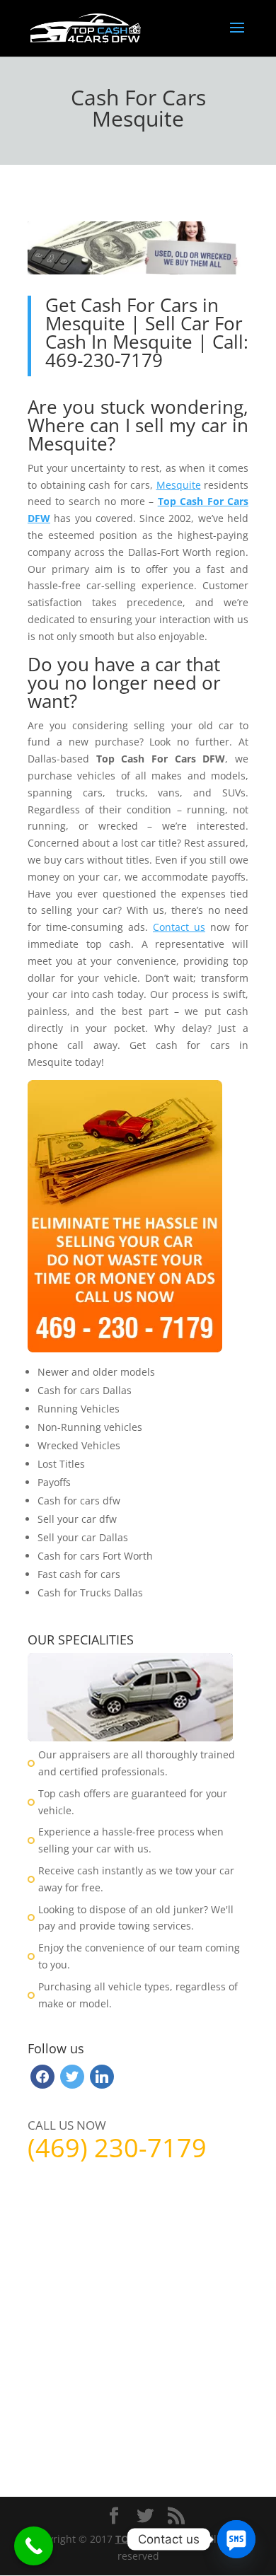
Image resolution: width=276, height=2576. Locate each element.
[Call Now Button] (34, 2546)
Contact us (179, 927)
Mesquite (179, 485)
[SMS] (236, 2539)
